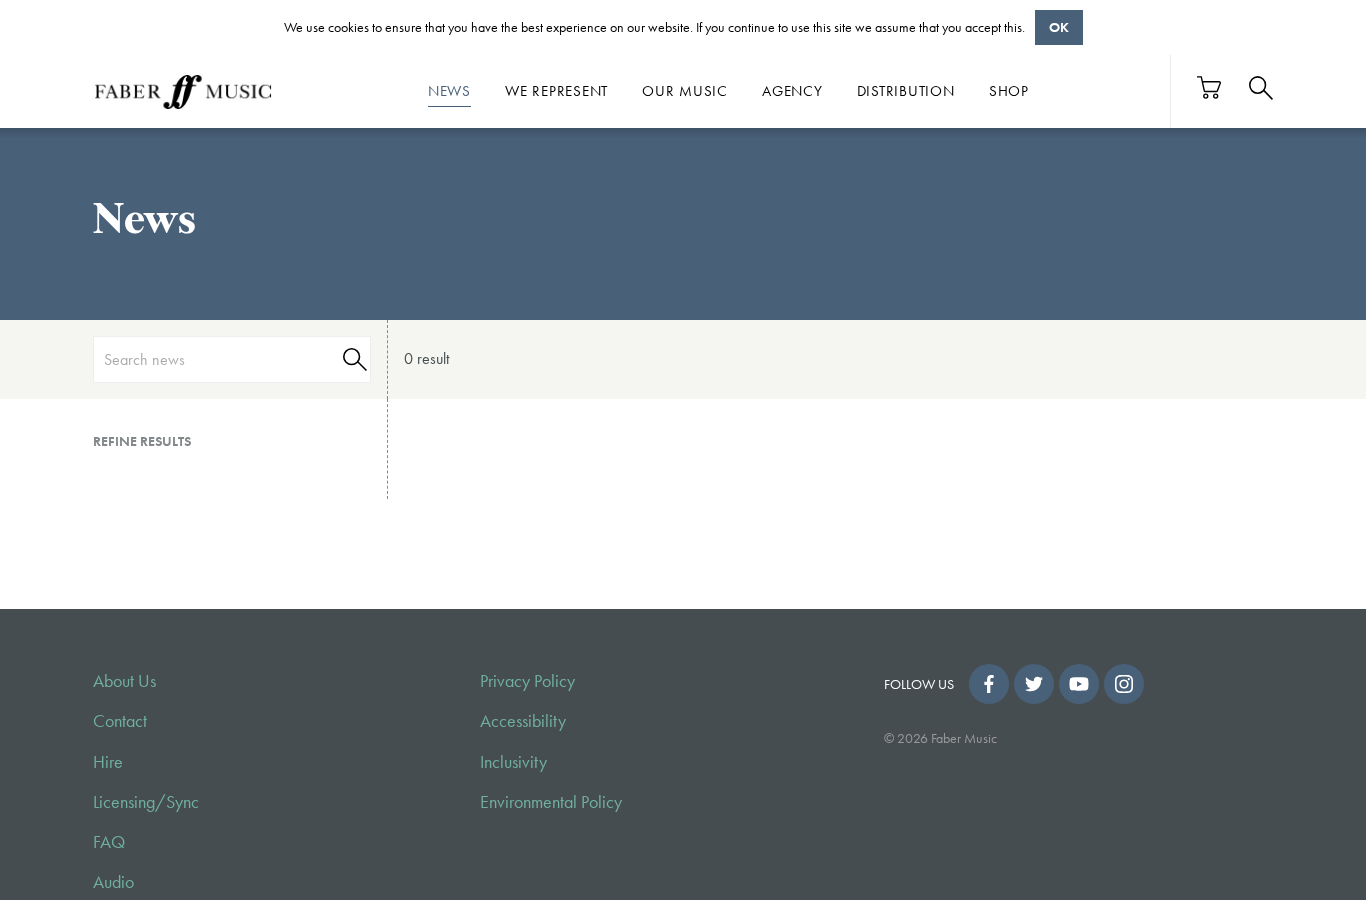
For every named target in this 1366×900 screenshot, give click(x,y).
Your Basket (1210, 87)
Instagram (1124, 684)
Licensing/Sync (146, 802)
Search (352, 359)
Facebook (989, 684)
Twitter (1034, 684)
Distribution (906, 91)
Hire (108, 762)
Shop (1009, 91)
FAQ (109, 842)
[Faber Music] (183, 91)
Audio (113, 882)
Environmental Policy (551, 802)
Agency (792, 91)
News (449, 91)
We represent (556, 91)
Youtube (1079, 684)
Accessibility (523, 721)
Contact (120, 721)
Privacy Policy (527, 681)
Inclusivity (513, 762)
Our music (685, 91)
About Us (124, 681)
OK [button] (1059, 27)
